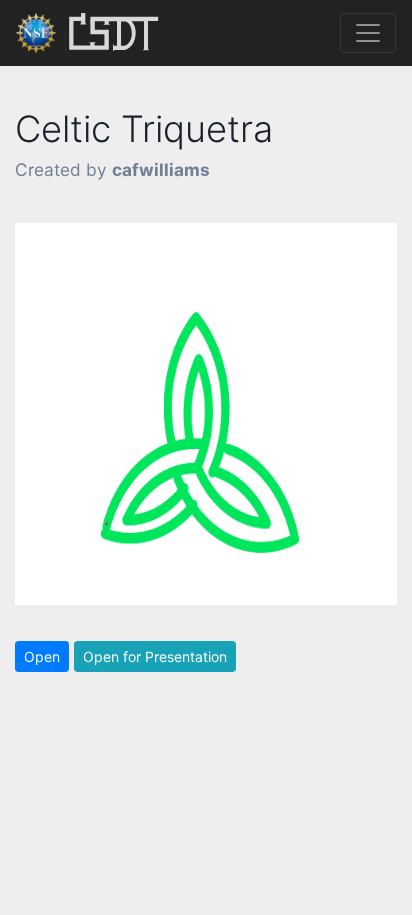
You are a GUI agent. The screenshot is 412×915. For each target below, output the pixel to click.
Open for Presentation (155, 656)
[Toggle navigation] (368, 33)
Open (42, 656)
